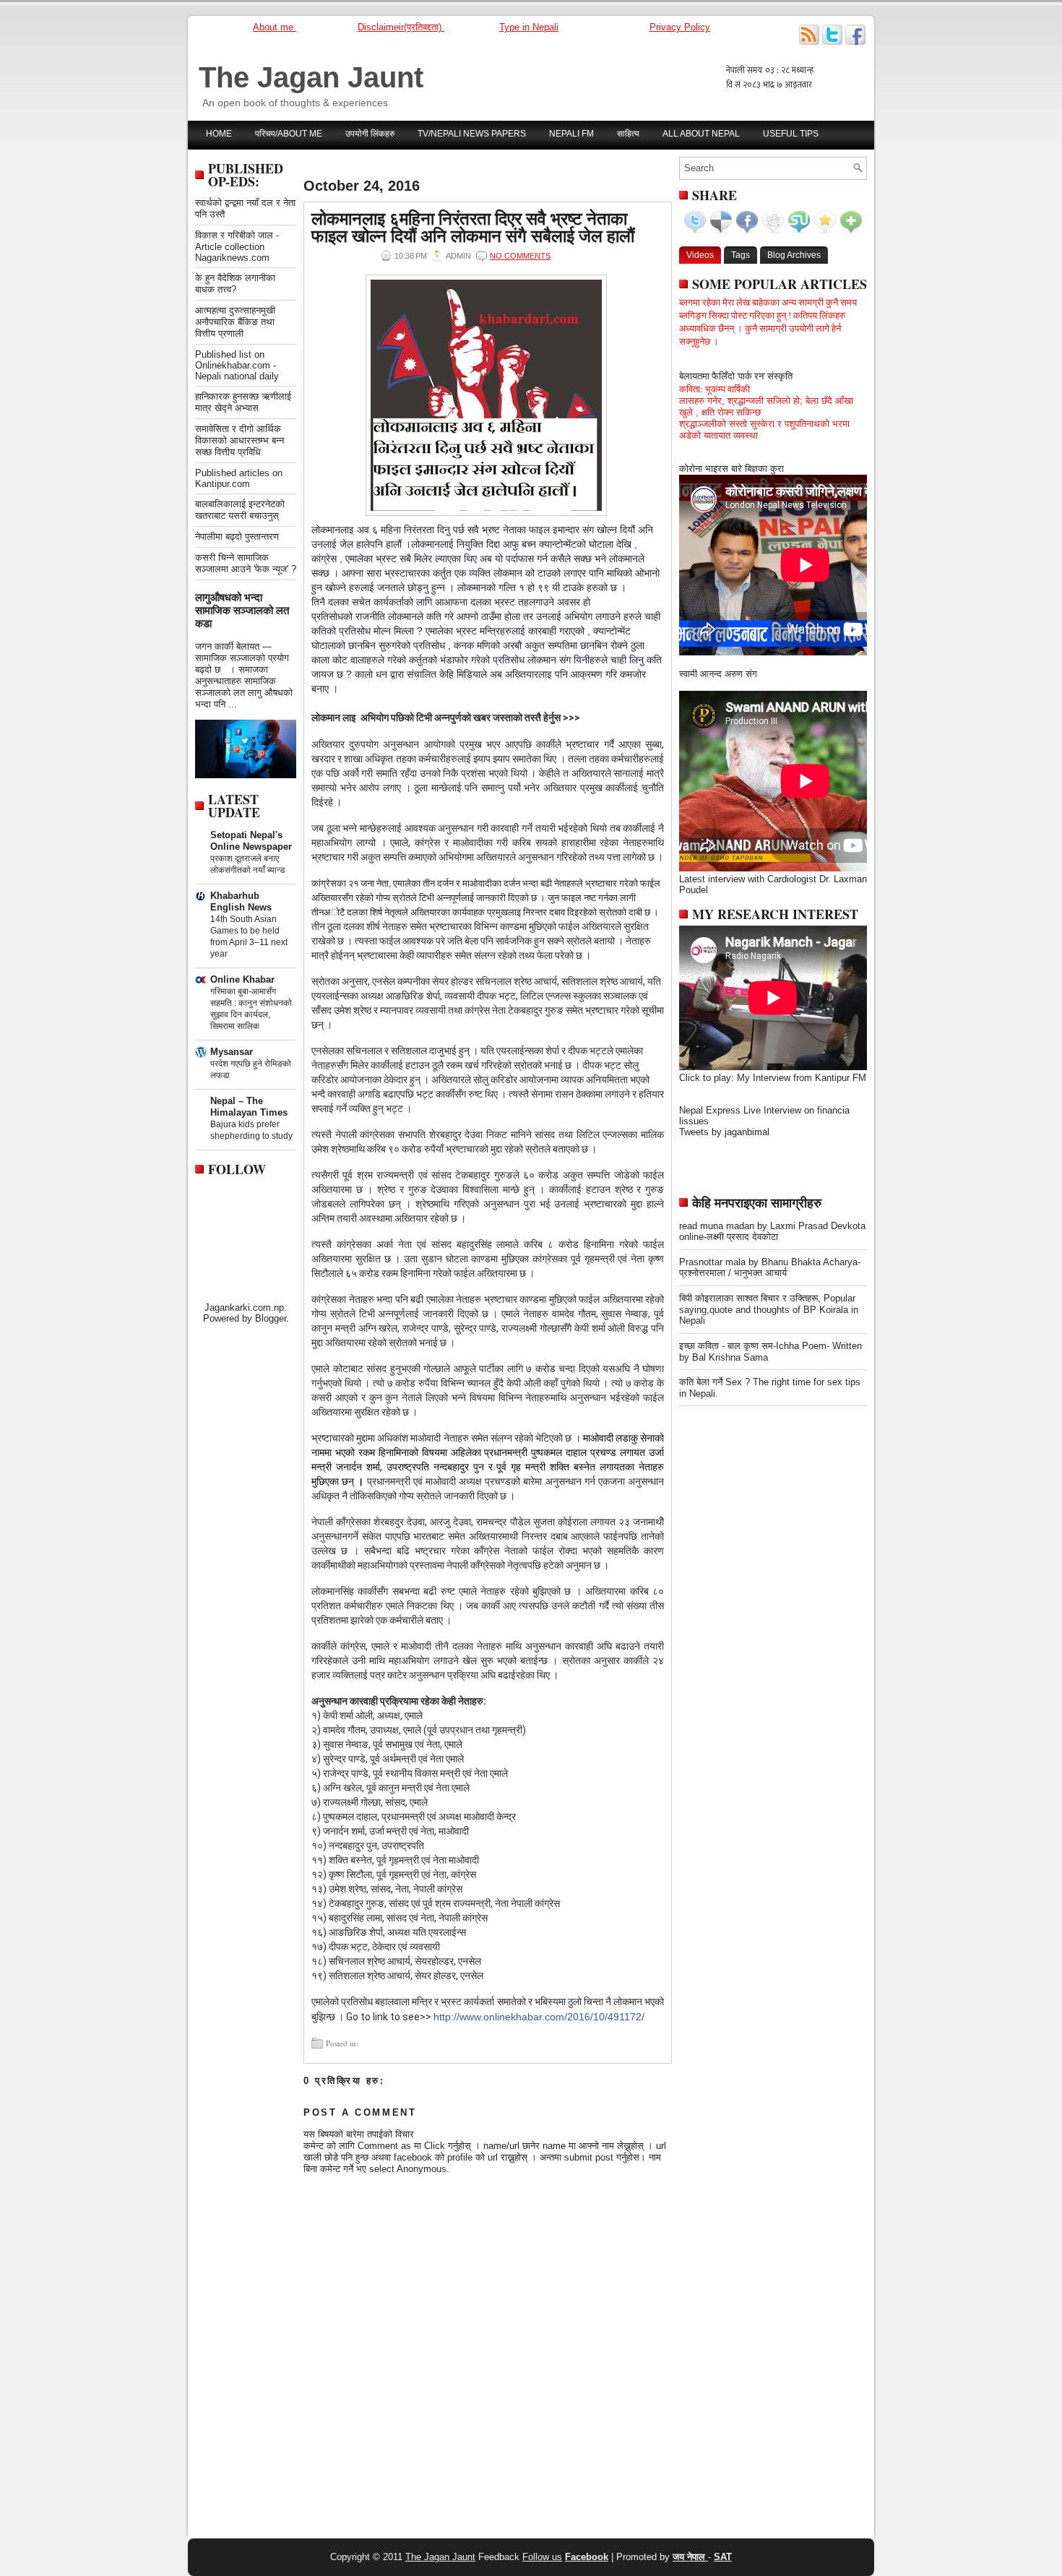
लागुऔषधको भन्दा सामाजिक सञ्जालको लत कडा (242, 610)
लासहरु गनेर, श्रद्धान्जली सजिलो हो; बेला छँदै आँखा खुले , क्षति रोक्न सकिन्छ (766, 406)
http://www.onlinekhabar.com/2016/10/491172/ (539, 2017)
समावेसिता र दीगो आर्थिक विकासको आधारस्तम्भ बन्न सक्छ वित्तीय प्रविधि (239, 440)
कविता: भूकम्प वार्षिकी (715, 389)
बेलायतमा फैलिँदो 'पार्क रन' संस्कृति (736, 376)
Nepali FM (571, 134)
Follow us (542, 2557)
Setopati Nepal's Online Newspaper (251, 841)
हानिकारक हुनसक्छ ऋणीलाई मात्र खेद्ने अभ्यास (243, 402)
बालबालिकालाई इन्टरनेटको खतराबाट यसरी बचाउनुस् (240, 510)
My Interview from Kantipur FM (802, 1078)
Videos (700, 255)
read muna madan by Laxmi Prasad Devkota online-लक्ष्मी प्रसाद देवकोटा (772, 1231)
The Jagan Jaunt (311, 77)
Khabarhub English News (241, 901)
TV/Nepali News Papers (472, 134)
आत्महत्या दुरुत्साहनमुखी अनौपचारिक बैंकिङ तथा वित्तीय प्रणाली (235, 322)
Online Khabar (242, 979)
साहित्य (628, 134)
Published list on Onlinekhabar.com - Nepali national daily (237, 365)
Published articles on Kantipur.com (239, 478)
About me (275, 27)
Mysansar (232, 1052)
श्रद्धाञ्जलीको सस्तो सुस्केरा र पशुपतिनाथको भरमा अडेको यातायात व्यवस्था (764, 430)
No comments (520, 256)
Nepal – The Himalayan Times (249, 1107)
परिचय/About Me (289, 134)
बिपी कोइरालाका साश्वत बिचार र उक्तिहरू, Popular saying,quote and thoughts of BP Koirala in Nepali (769, 1309)
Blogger (271, 1318)
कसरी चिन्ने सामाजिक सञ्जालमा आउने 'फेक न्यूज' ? (246, 563)
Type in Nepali (529, 27)
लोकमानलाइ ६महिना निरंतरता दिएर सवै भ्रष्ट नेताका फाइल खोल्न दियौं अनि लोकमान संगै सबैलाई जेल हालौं (473, 227)
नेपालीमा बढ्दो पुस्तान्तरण (237, 537)
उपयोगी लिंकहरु (370, 134)
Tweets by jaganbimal (724, 1132)
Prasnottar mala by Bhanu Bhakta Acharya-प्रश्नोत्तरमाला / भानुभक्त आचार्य (770, 1267)
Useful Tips (791, 134)
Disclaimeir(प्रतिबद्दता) (401, 27)
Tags (741, 255)
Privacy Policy (680, 27)
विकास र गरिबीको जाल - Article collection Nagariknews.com (237, 246)
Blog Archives (794, 255)
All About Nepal (701, 134)
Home (219, 134)
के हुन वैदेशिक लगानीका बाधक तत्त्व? (235, 284)
